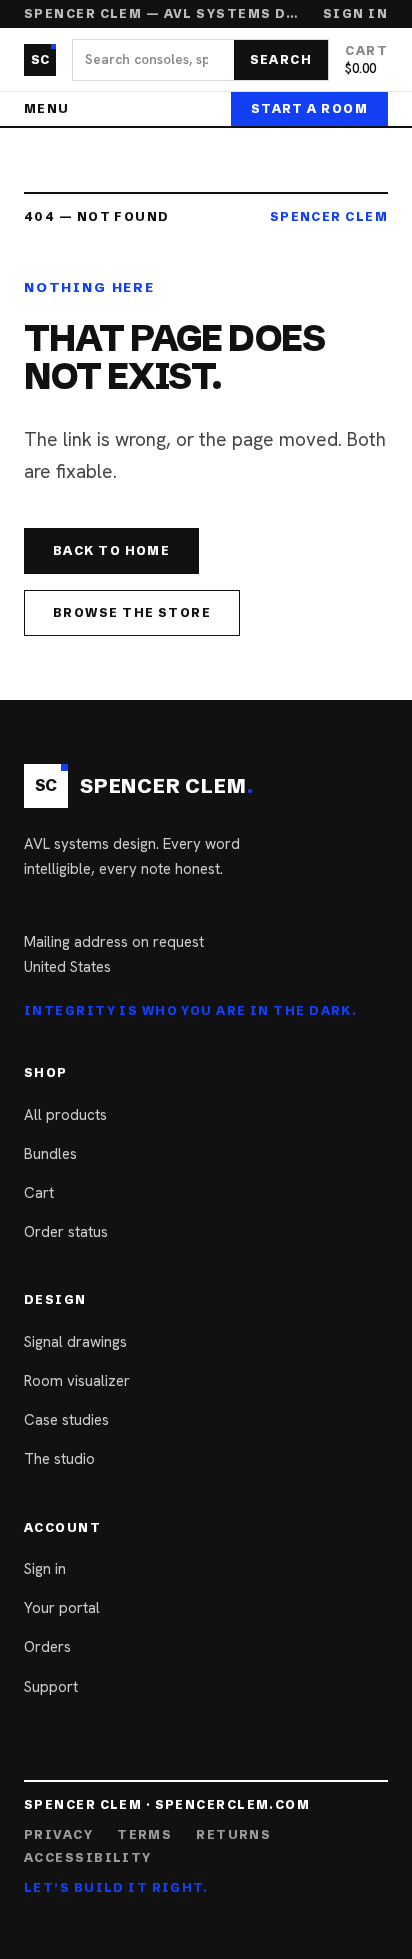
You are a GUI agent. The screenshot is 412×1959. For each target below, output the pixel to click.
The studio (59, 1459)
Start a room (309, 108)
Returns (233, 1835)
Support (51, 1687)
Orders (47, 1647)
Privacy (58, 1835)
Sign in (355, 14)
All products (65, 1115)
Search (281, 59)
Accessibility (88, 1858)
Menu (47, 109)
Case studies (66, 1420)
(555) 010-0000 (73, 918)
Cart (39, 1193)
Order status (66, 1232)
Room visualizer (77, 1381)
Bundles (50, 1154)
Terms (144, 1835)
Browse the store (132, 612)
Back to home (111, 550)
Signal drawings (75, 1342)
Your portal (62, 1608)
